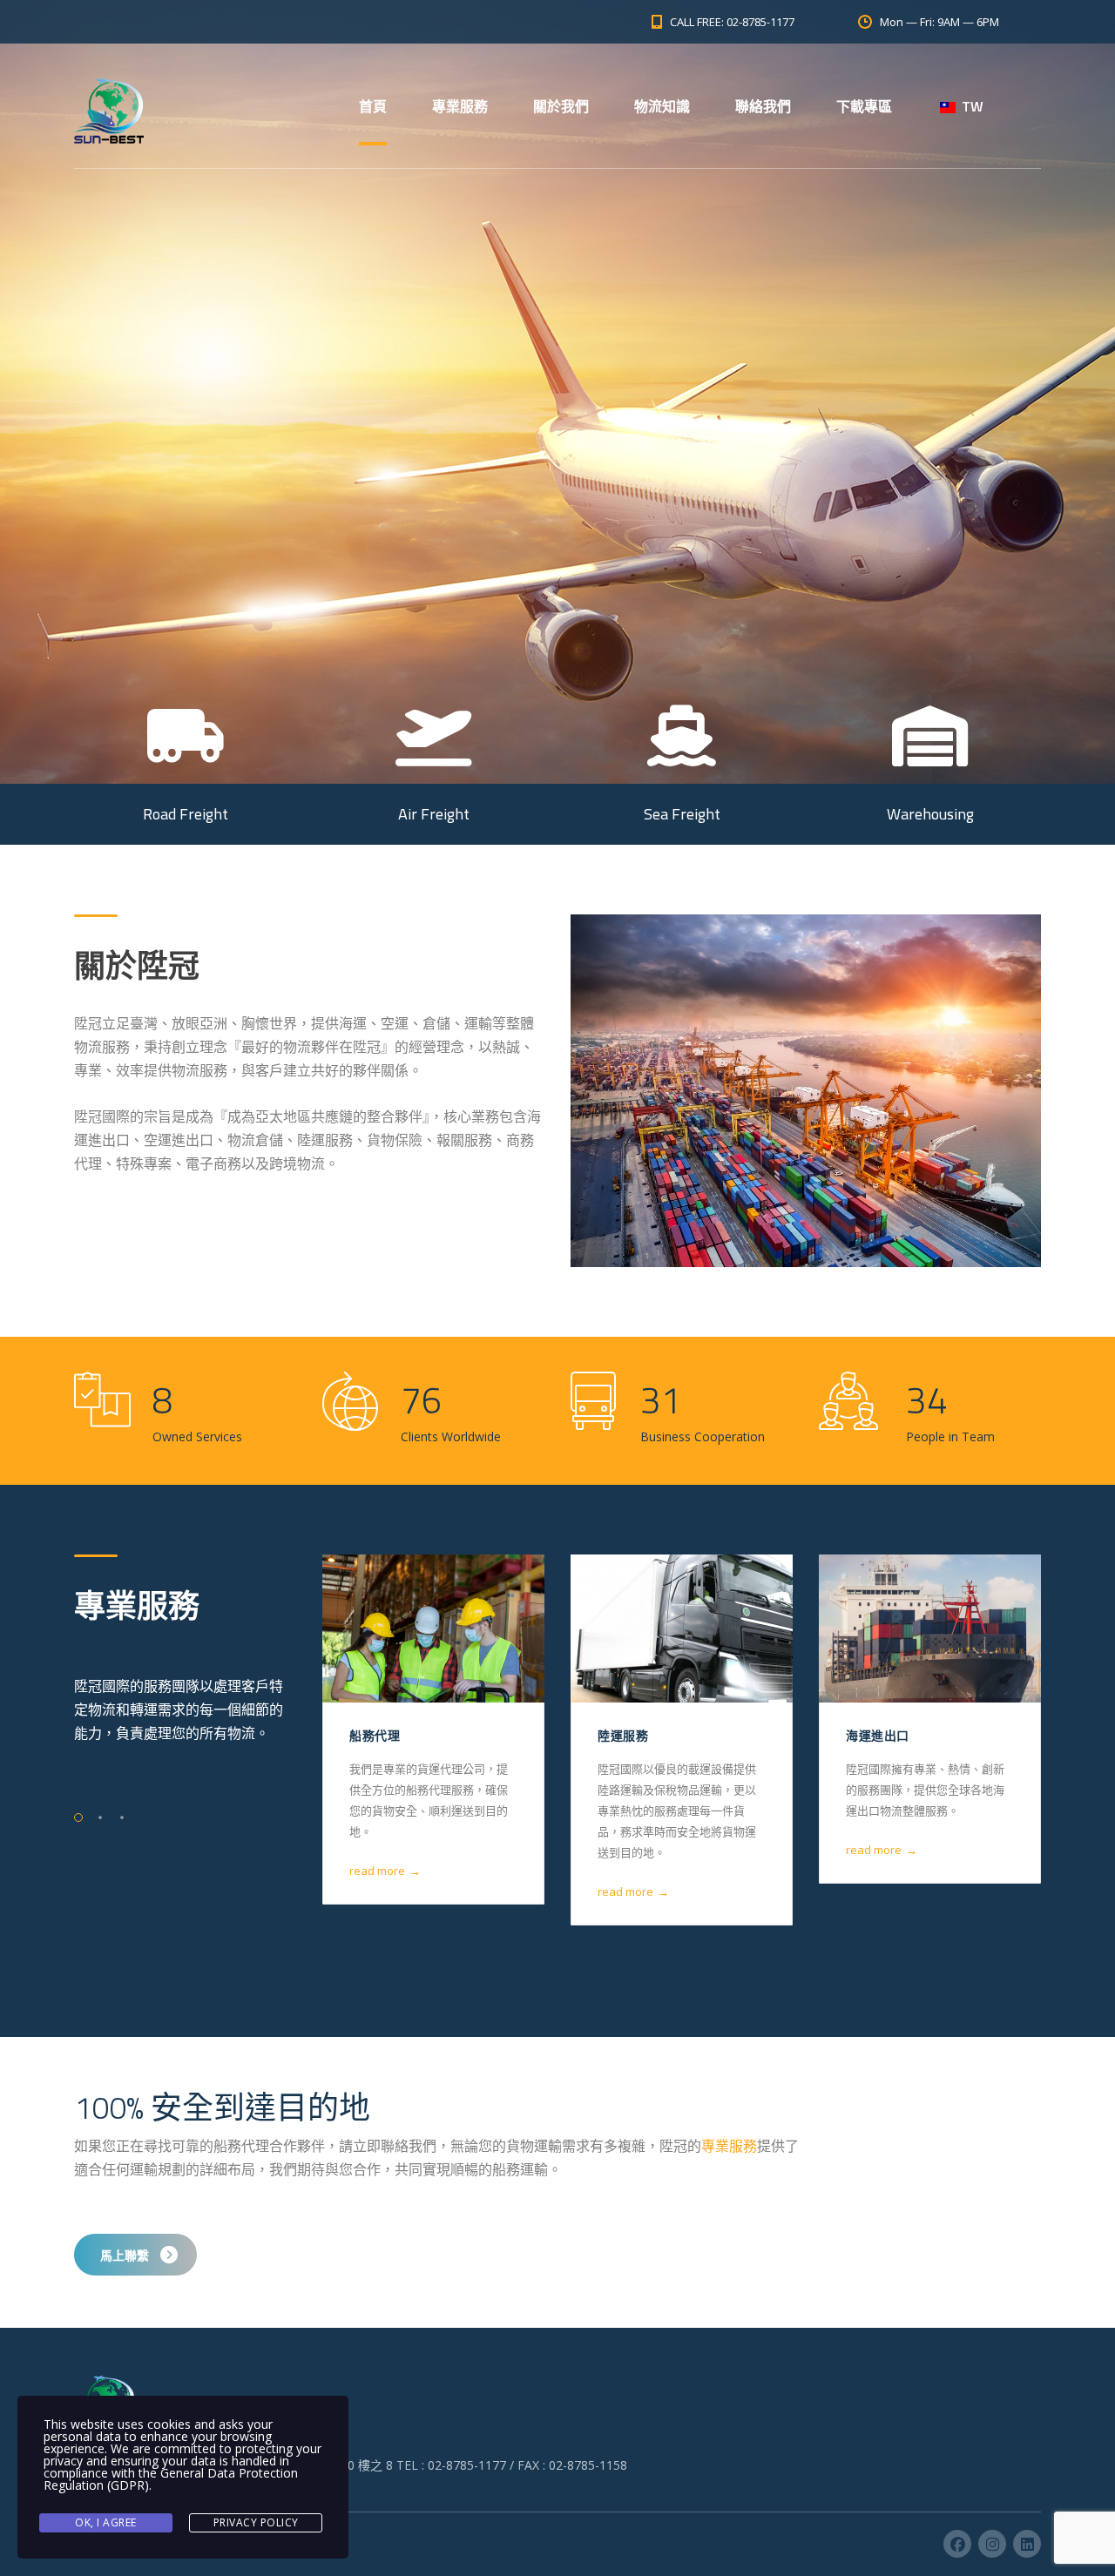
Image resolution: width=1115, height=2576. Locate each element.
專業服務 (460, 106)
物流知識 (662, 106)
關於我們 (561, 106)
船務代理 (375, 1735)
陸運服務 (623, 1735)
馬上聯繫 (125, 2255)
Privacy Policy (256, 2522)
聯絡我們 (763, 106)
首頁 (373, 106)
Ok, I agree (106, 2522)
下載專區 (864, 106)
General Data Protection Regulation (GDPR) (171, 2479)
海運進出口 (878, 1735)
